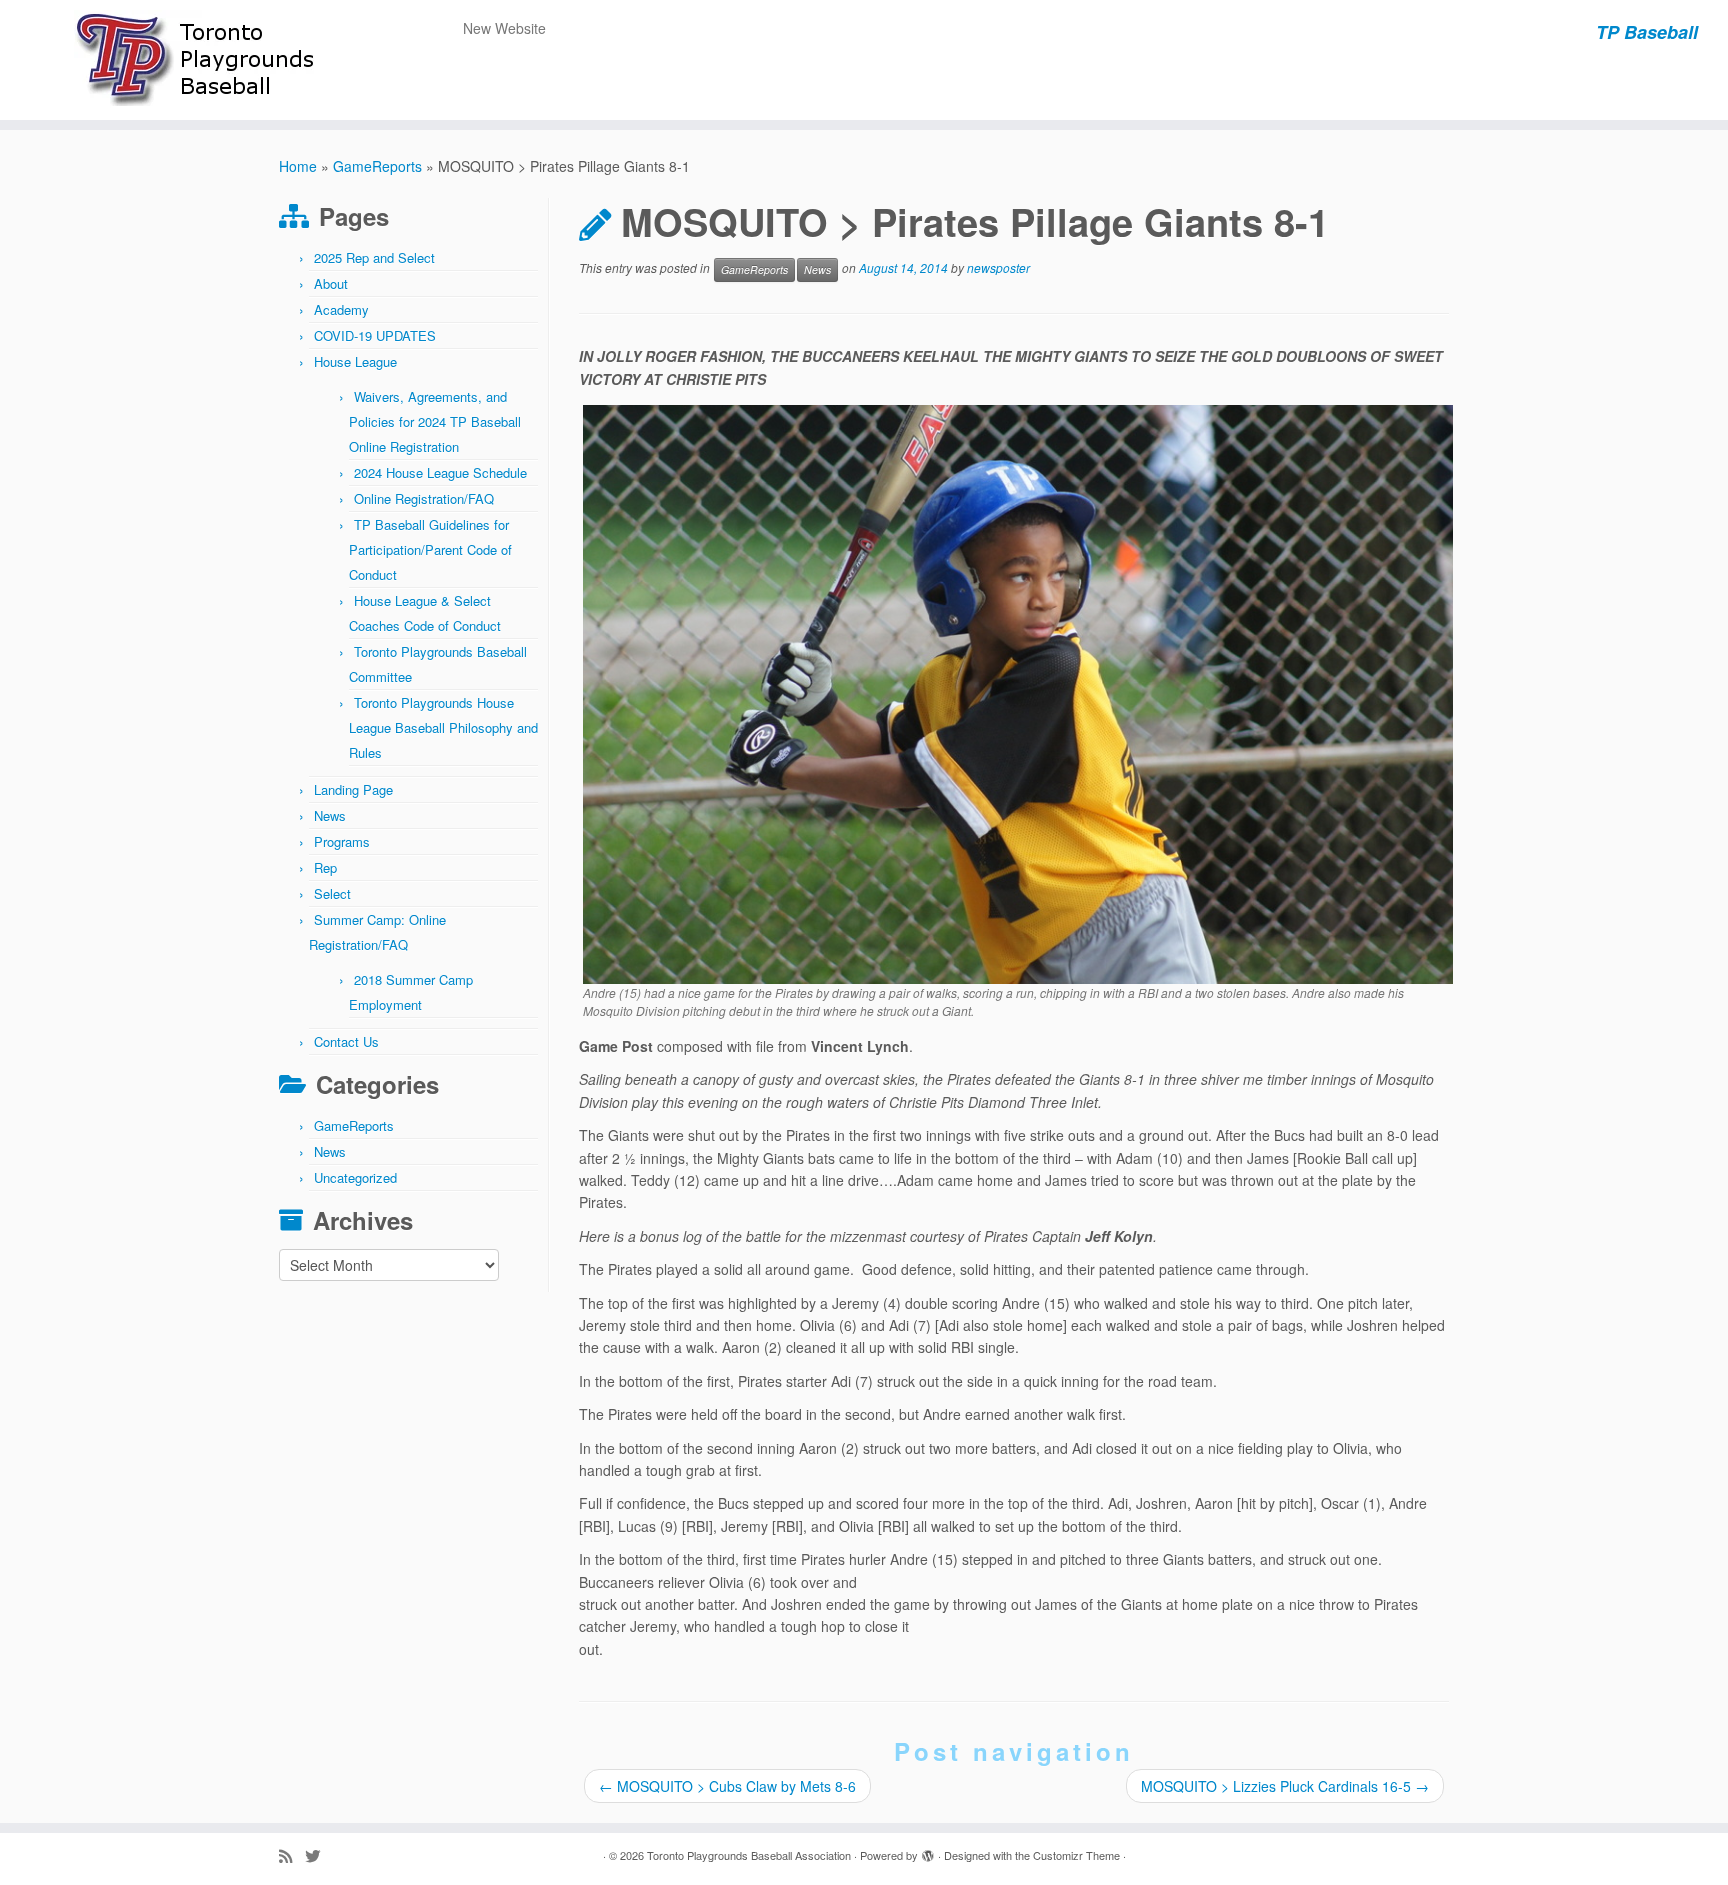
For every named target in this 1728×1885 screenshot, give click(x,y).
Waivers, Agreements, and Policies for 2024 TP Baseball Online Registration (435, 421)
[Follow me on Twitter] (319, 1855)
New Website (504, 28)
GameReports (377, 166)
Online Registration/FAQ (424, 498)
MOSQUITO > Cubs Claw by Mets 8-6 (727, 1786)
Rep (325, 867)
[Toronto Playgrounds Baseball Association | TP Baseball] (199, 60)
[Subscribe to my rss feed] (292, 1855)
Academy (341, 309)
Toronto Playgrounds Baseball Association (749, 1855)
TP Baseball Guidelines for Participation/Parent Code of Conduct (430, 549)
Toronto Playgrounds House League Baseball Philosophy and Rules (443, 727)
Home (298, 166)
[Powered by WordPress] (928, 1851)
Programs (342, 841)
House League (355, 361)
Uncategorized (355, 1177)
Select (332, 893)
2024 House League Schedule (440, 472)
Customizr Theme (1076, 1855)
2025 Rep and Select (374, 257)
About (331, 283)
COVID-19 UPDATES (375, 335)
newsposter (998, 268)
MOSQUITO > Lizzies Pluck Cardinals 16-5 (1285, 1786)
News (330, 815)
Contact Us (346, 1041)
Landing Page (353, 789)
